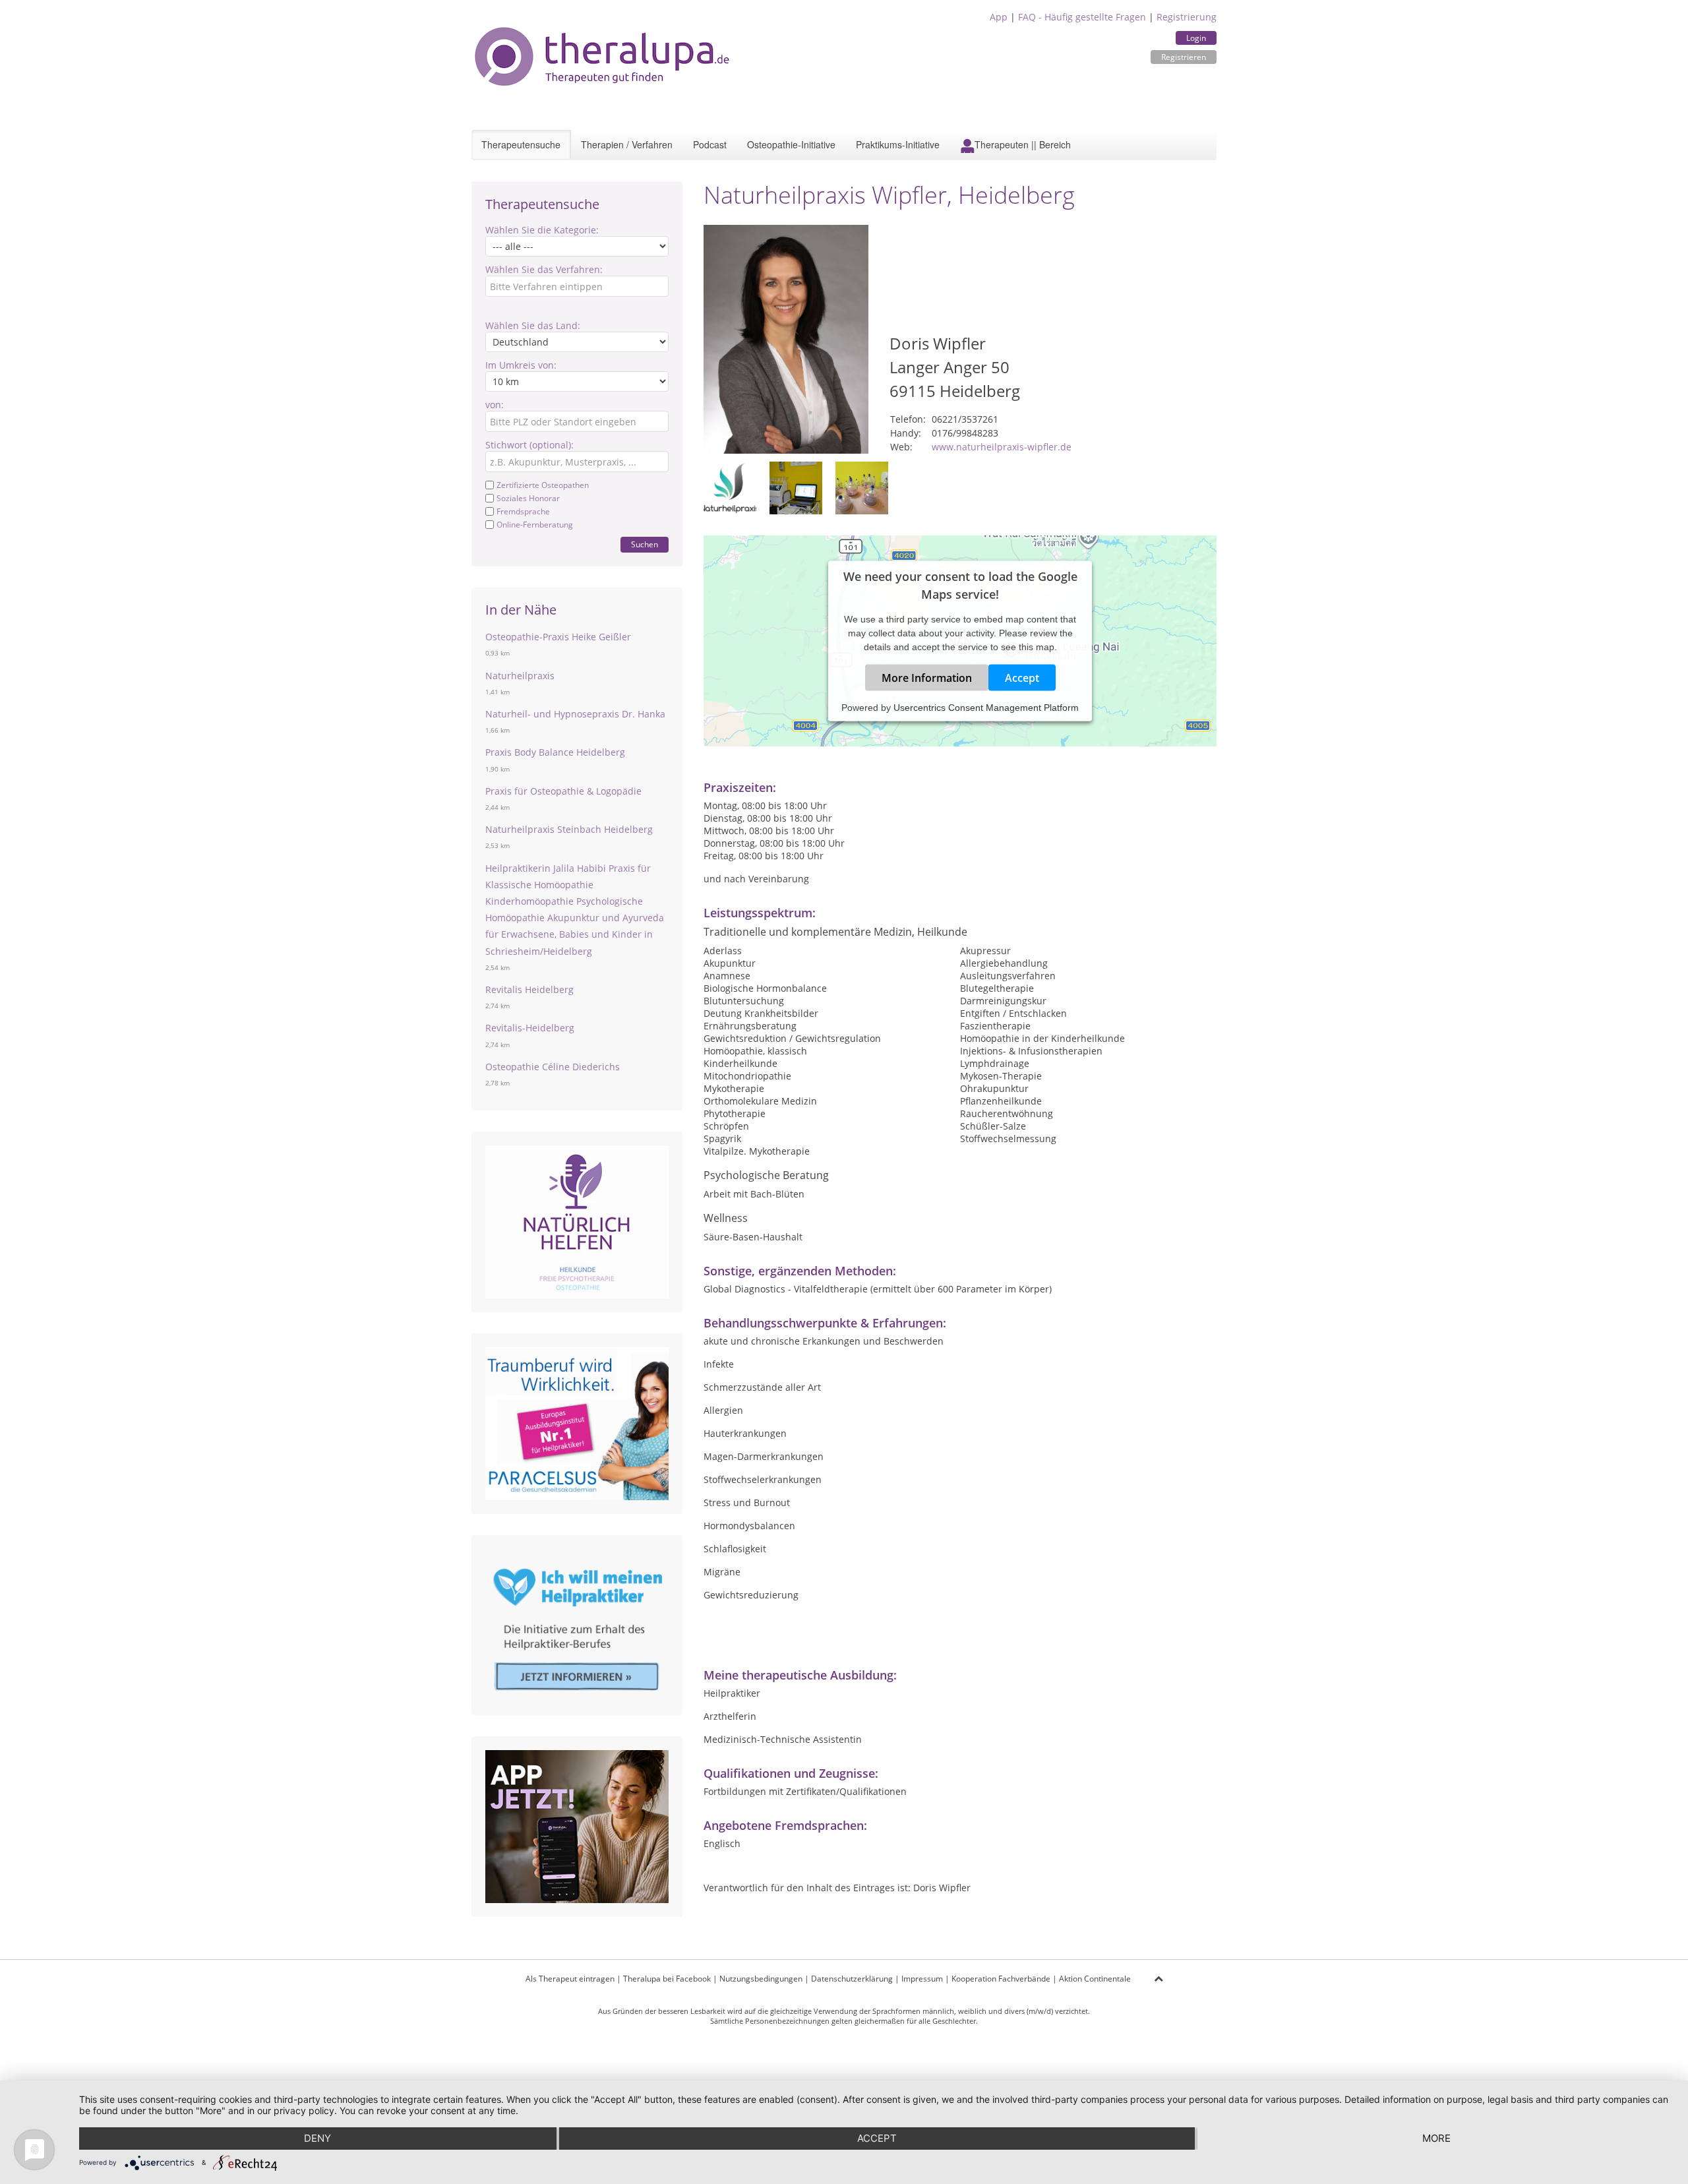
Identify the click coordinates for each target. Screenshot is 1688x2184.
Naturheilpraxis (520, 676)
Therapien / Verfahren (627, 144)
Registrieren (1184, 57)
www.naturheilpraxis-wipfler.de (1002, 447)
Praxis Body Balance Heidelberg (555, 752)
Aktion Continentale (1095, 1979)
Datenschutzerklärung (852, 1979)
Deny (317, 2138)
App (999, 17)
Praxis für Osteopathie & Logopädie (563, 791)
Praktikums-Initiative (898, 144)
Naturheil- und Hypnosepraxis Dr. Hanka (575, 714)
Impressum (922, 1979)
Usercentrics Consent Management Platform (986, 707)
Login (1196, 38)
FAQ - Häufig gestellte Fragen (1082, 17)
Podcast (710, 144)
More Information (927, 677)
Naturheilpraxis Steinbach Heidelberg (569, 829)
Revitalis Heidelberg (529, 989)
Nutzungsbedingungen (761, 1979)
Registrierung (1187, 17)
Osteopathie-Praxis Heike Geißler (558, 637)
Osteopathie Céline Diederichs (553, 1067)
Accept (1022, 677)
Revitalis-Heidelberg (530, 1028)
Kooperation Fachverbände (1001, 1979)
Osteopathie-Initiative (791, 144)
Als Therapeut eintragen (570, 1979)
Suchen (645, 544)
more (1436, 2138)
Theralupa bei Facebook (667, 1979)
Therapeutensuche (521, 144)
